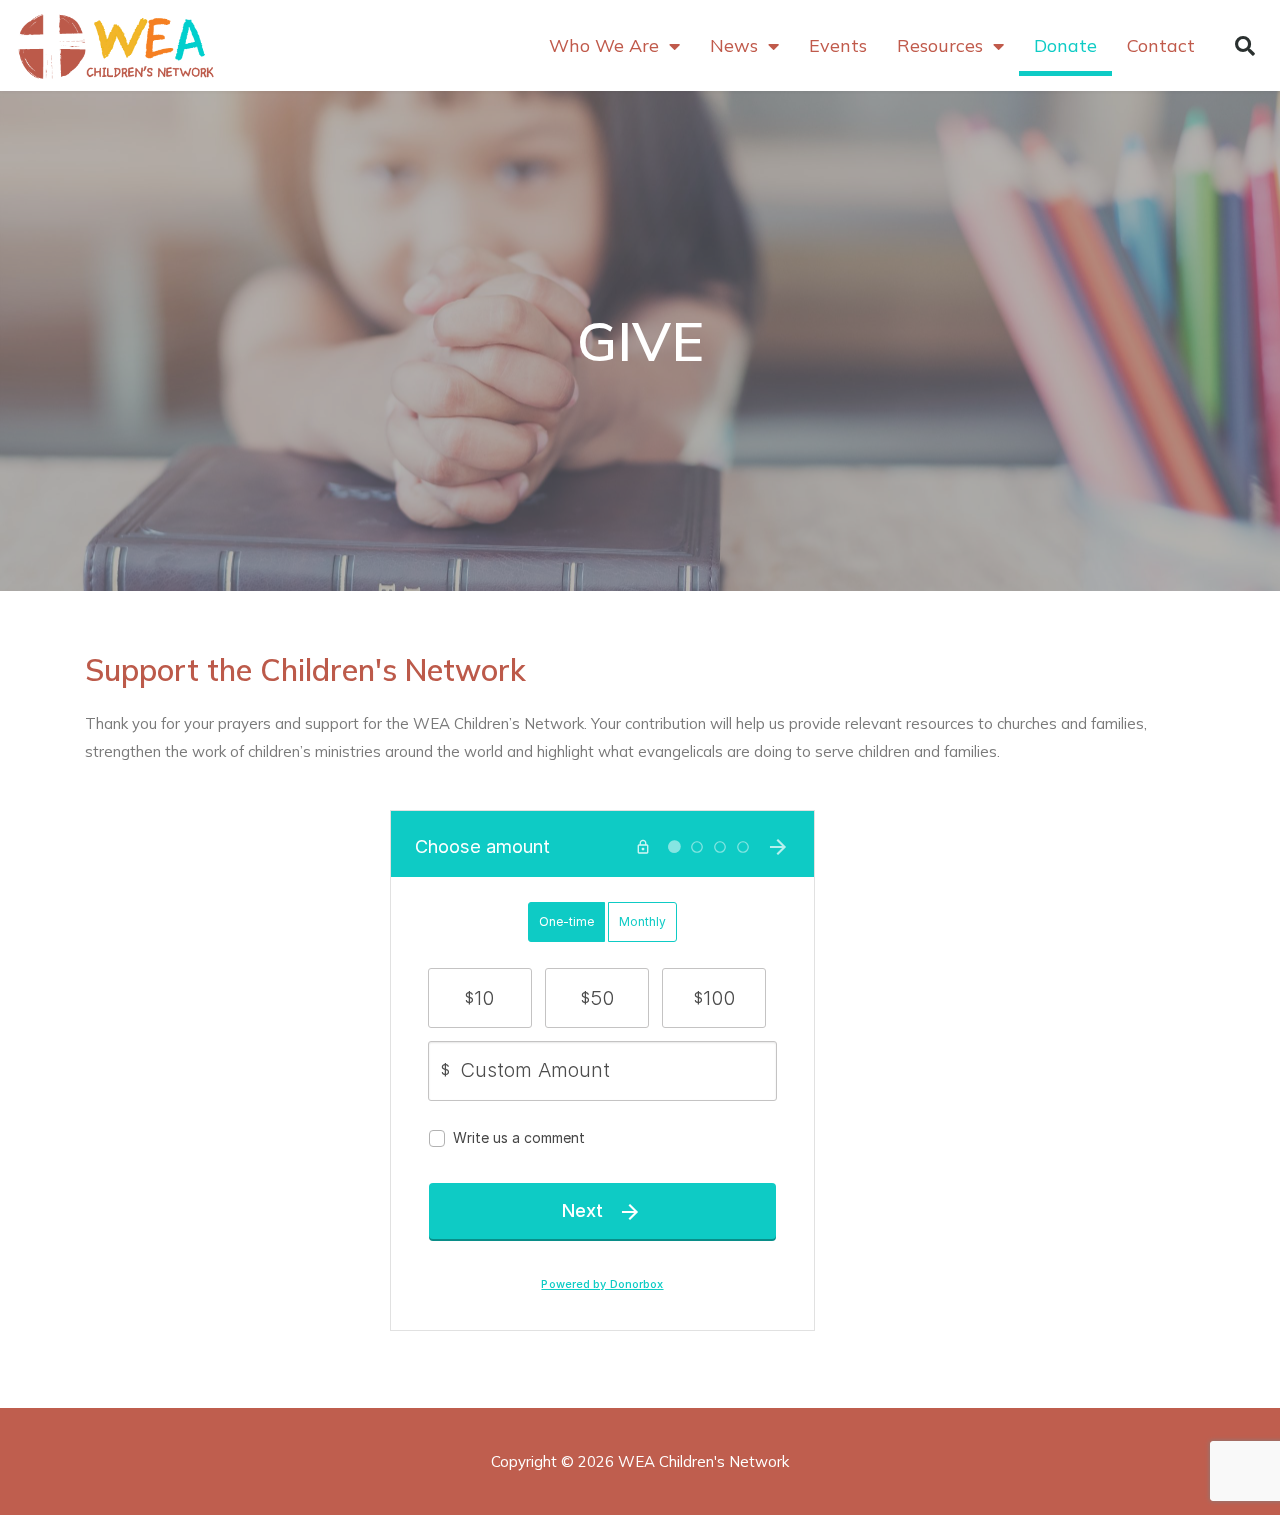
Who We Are (604, 45)
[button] (1245, 46)
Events (838, 45)
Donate (1065, 45)
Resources (940, 45)
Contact (1161, 45)
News (734, 45)
